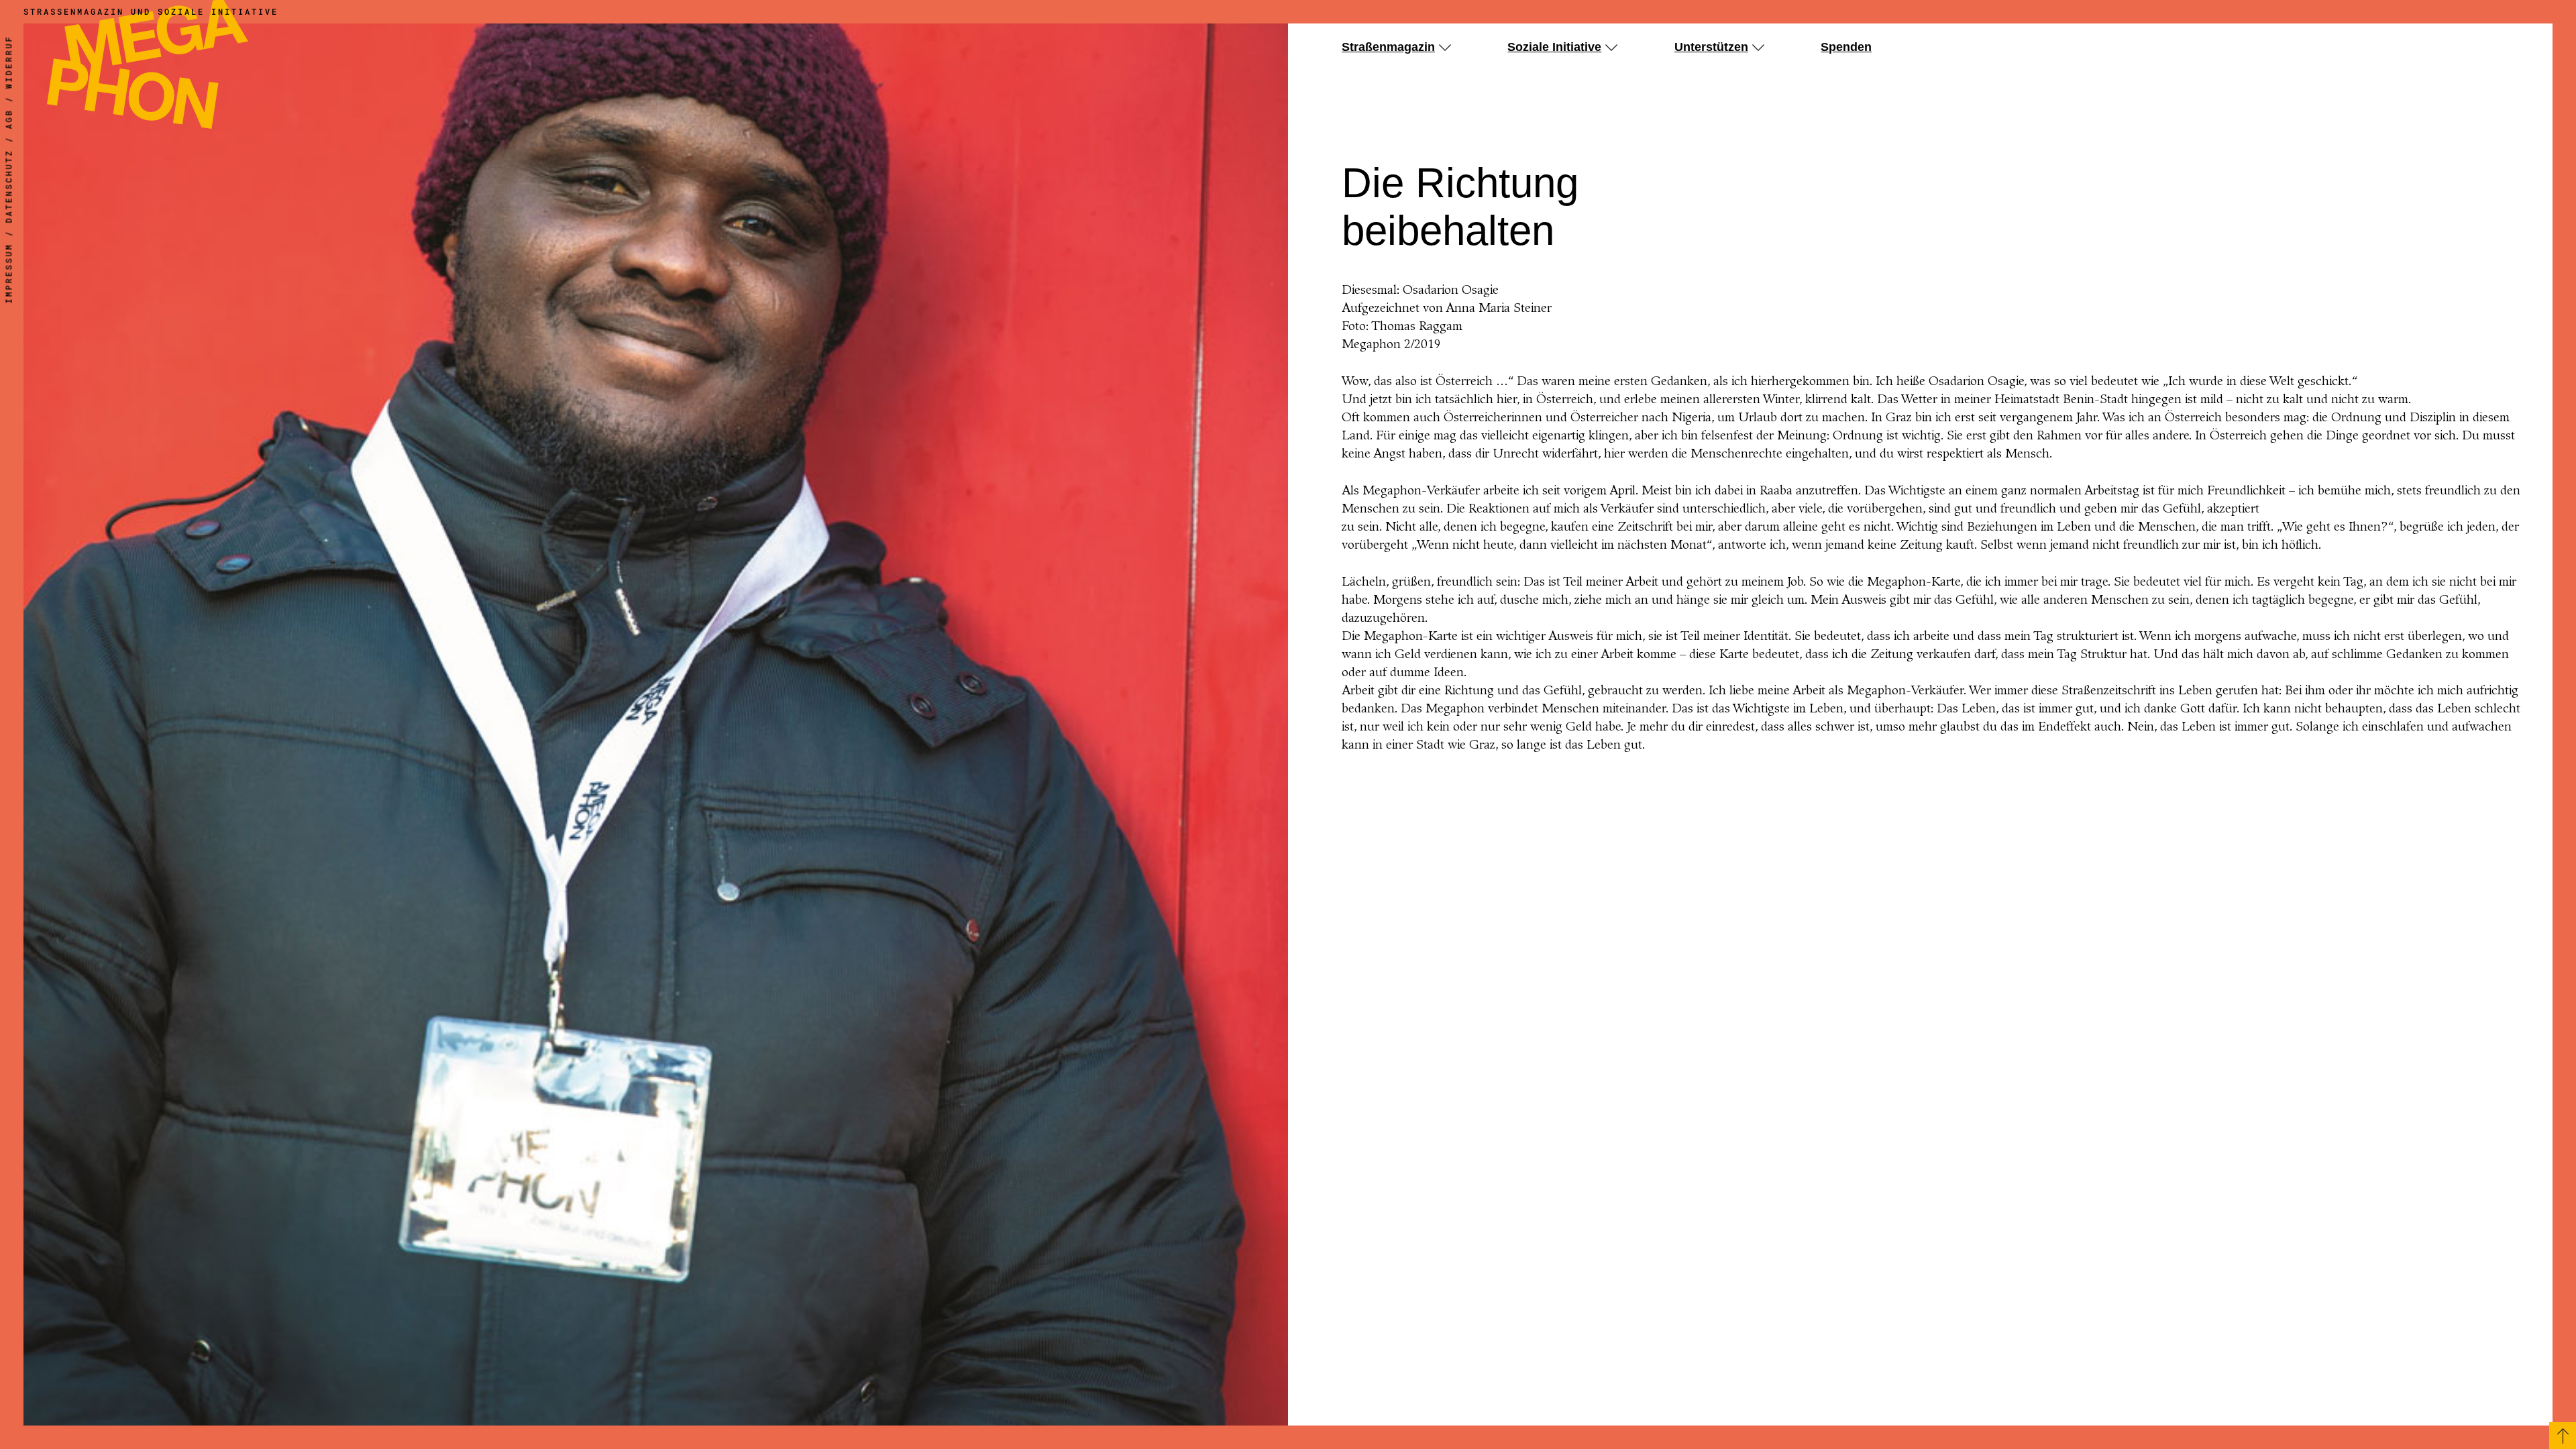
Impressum (9, 274)
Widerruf (9, 62)
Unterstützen (1711, 47)
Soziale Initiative (1554, 47)
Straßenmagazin (1388, 47)
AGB (9, 119)
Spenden (1846, 47)
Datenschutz (9, 186)
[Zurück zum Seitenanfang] (2563, 1436)
